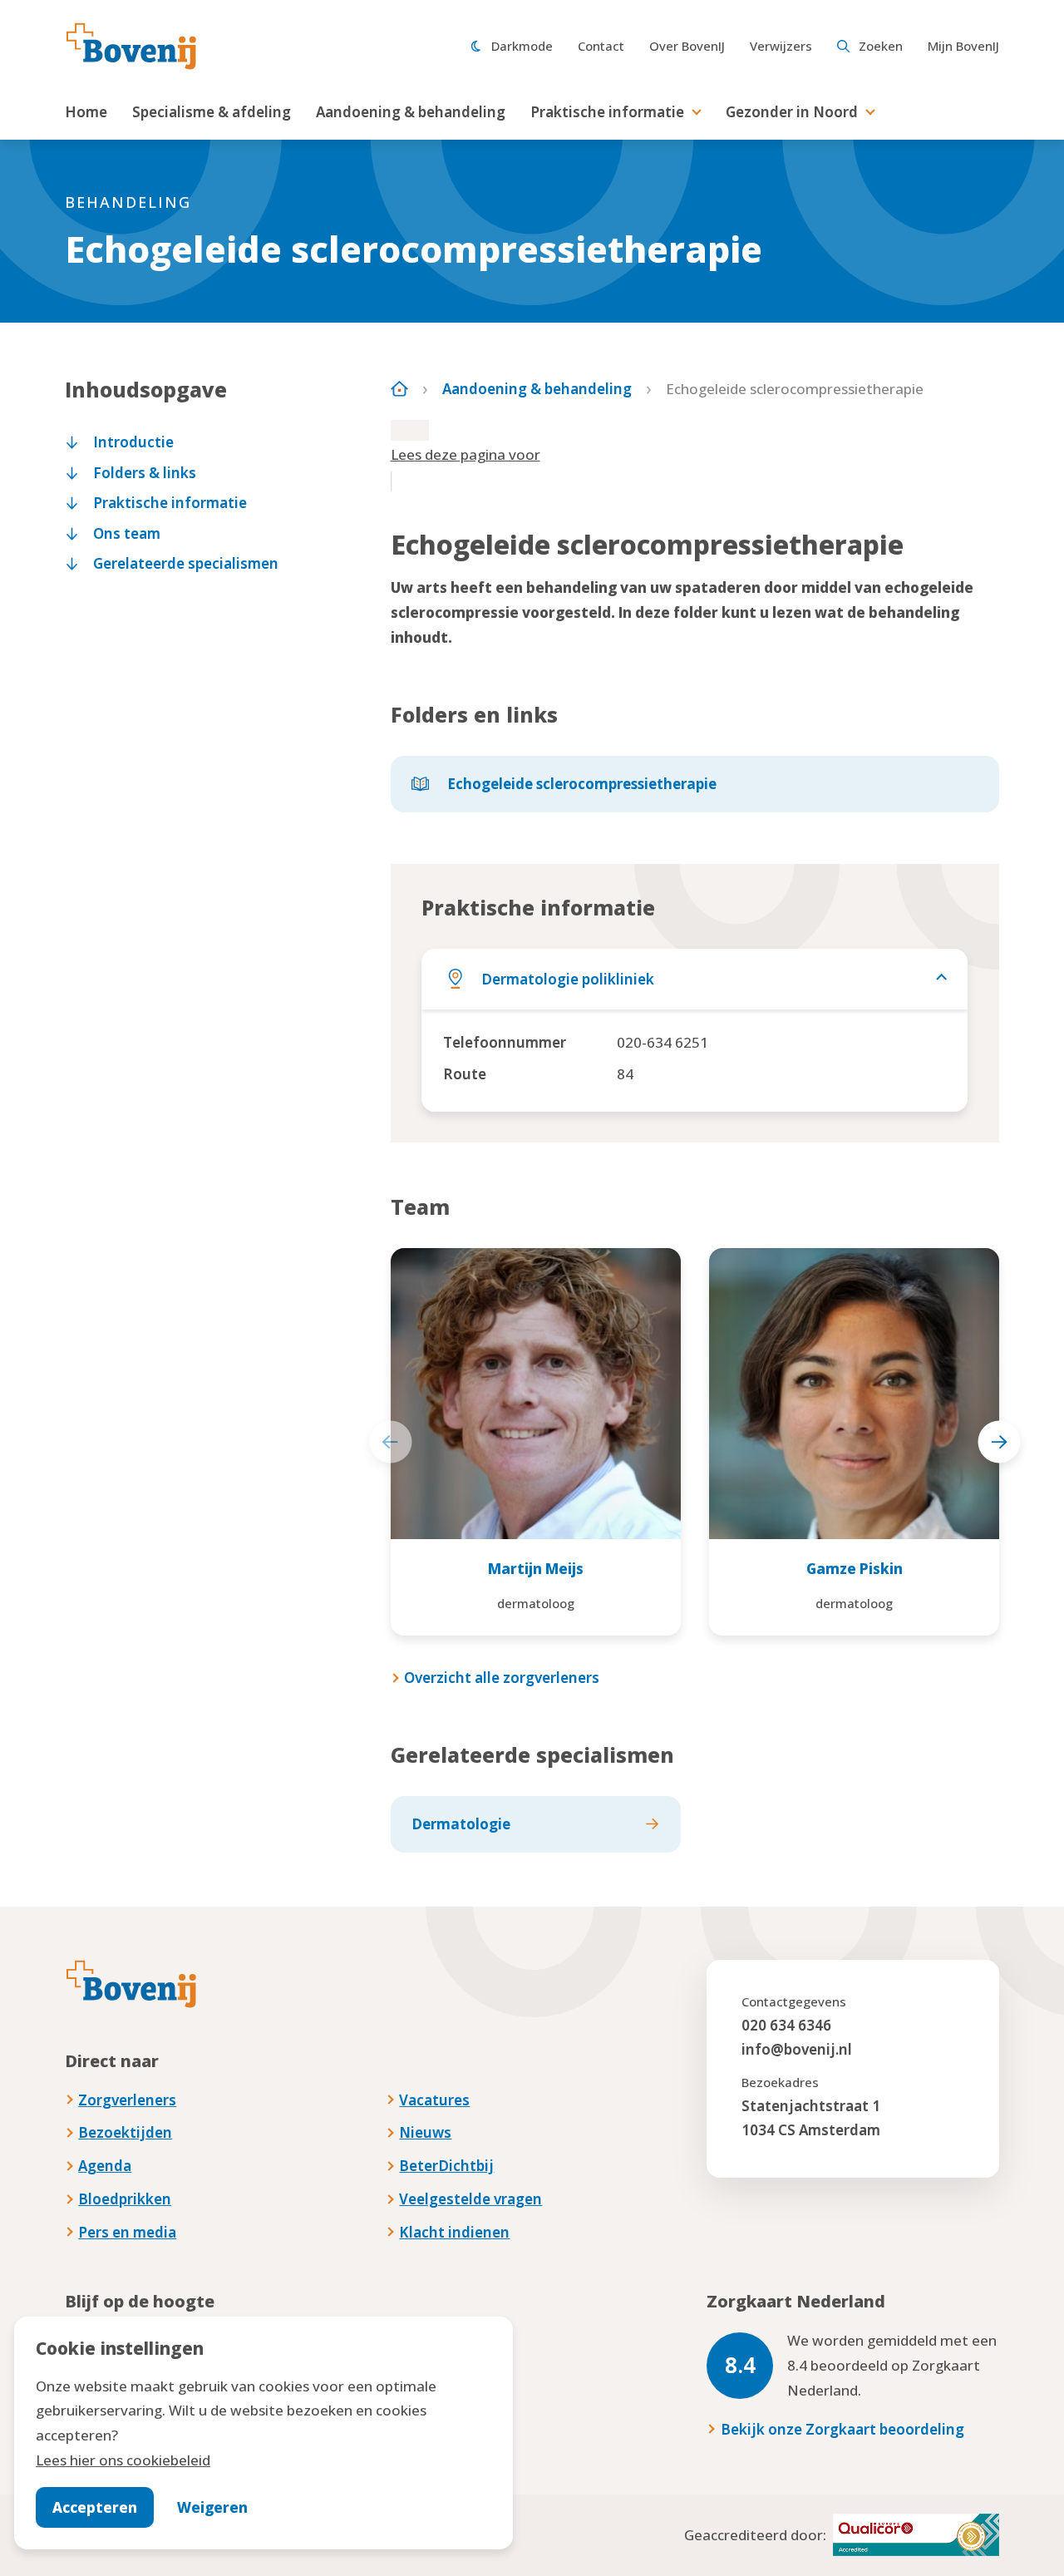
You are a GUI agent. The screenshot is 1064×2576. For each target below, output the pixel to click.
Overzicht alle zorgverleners (502, 1678)
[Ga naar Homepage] (399, 389)
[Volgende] (1000, 1442)
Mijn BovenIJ (963, 46)
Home (86, 112)
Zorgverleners (127, 2100)
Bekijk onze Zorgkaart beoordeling (842, 2429)
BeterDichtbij (446, 2166)
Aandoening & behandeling (411, 112)
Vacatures (434, 2100)
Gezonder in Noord (792, 112)
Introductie (133, 442)
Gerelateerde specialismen (186, 563)
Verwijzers (781, 46)
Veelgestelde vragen (470, 2199)
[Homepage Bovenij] (131, 47)
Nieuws (425, 2132)
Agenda (105, 2166)
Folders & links (145, 473)
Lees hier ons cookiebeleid (123, 2460)
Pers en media (127, 2232)
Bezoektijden (125, 2132)
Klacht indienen (454, 2232)
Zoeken (881, 46)
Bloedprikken (125, 2199)
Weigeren (212, 2507)
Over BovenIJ (687, 46)
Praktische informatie (607, 112)
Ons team (127, 533)
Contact (601, 46)
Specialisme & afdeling (212, 112)
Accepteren (95, 2507)
